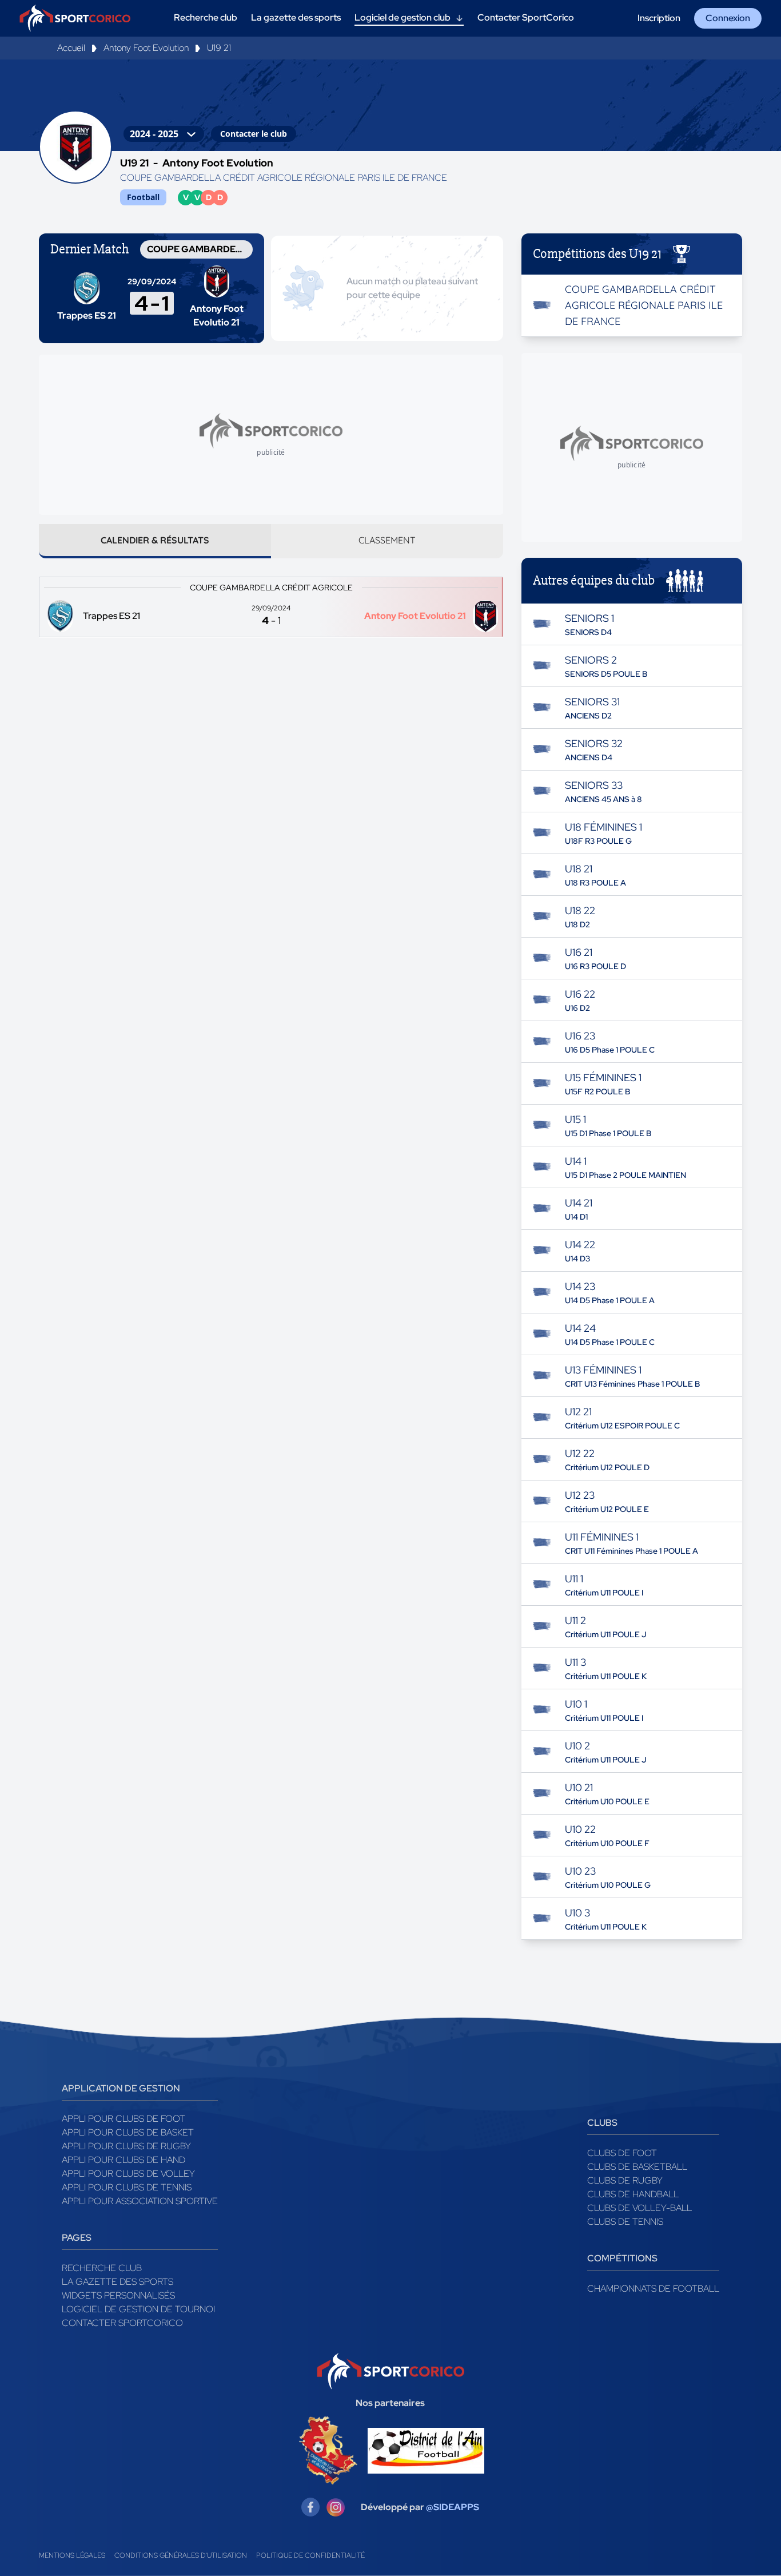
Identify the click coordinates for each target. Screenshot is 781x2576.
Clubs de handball (633, 2194)
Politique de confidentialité (310, 2555)
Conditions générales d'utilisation (181, 2555)
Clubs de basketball (637, 2167)
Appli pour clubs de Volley (128, 2174)
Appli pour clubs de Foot (123, 2119)
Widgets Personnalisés (118, 2295)
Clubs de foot (622, 2153)
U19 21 (219, 48)
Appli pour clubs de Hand (123, 2160)
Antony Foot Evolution (146, 48)
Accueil (71, 48)
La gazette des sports (117, 2282)
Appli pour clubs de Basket (128, 2132)
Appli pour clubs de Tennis (127, 2187)
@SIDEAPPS (453, 2507)
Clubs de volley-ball (639, 2208)
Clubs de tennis (625, 2222)
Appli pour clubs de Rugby (126, 2146)
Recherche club (102, 2268)
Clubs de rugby (625, 2180)
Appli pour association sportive (140, 2201)
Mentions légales (72, 2555)
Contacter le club (254, 134)
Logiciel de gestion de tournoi (138, 2309)
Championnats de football (653, 2289)
